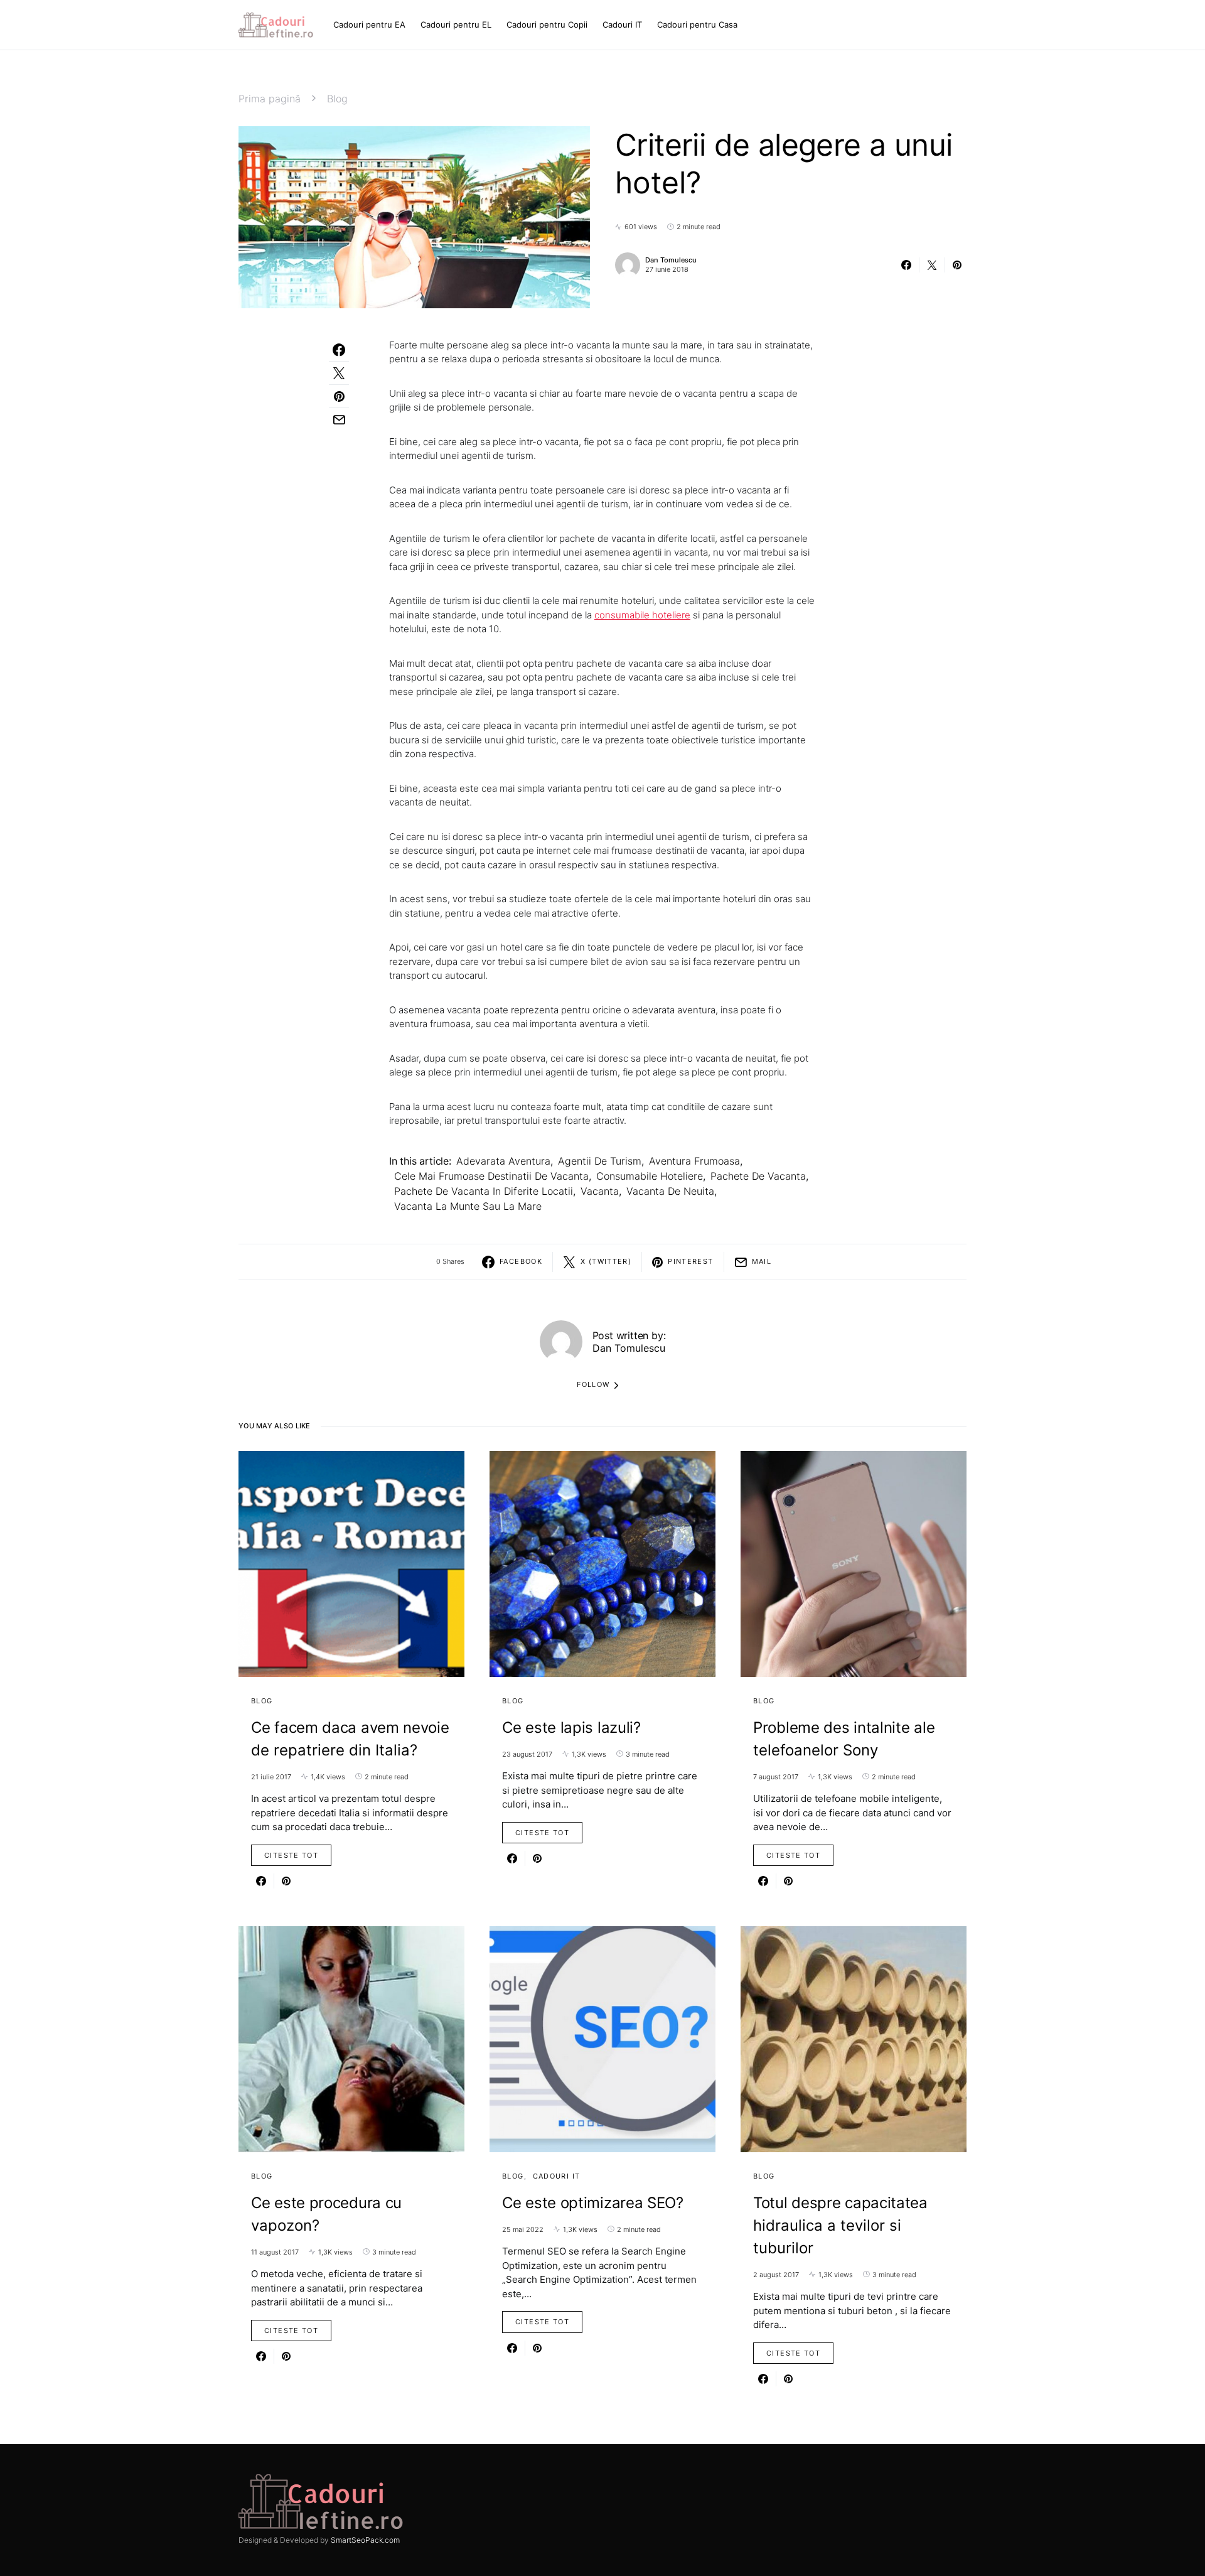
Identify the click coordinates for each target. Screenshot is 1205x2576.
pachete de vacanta (758, 1176)
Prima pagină (270, 99)
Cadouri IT (557, 2176)
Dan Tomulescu (671, 260)
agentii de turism (600, 1161)
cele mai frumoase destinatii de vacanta (491, 1176)
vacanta (600, 1191)
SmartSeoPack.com (365, 2540)
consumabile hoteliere (642, 615)
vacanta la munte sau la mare (468, 1206)
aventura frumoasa (694, 1161)
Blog (337, 99)
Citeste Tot (291, 1855)
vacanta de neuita (670, 1191)
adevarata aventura (503, 1161)
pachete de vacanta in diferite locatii (484, 1191)
